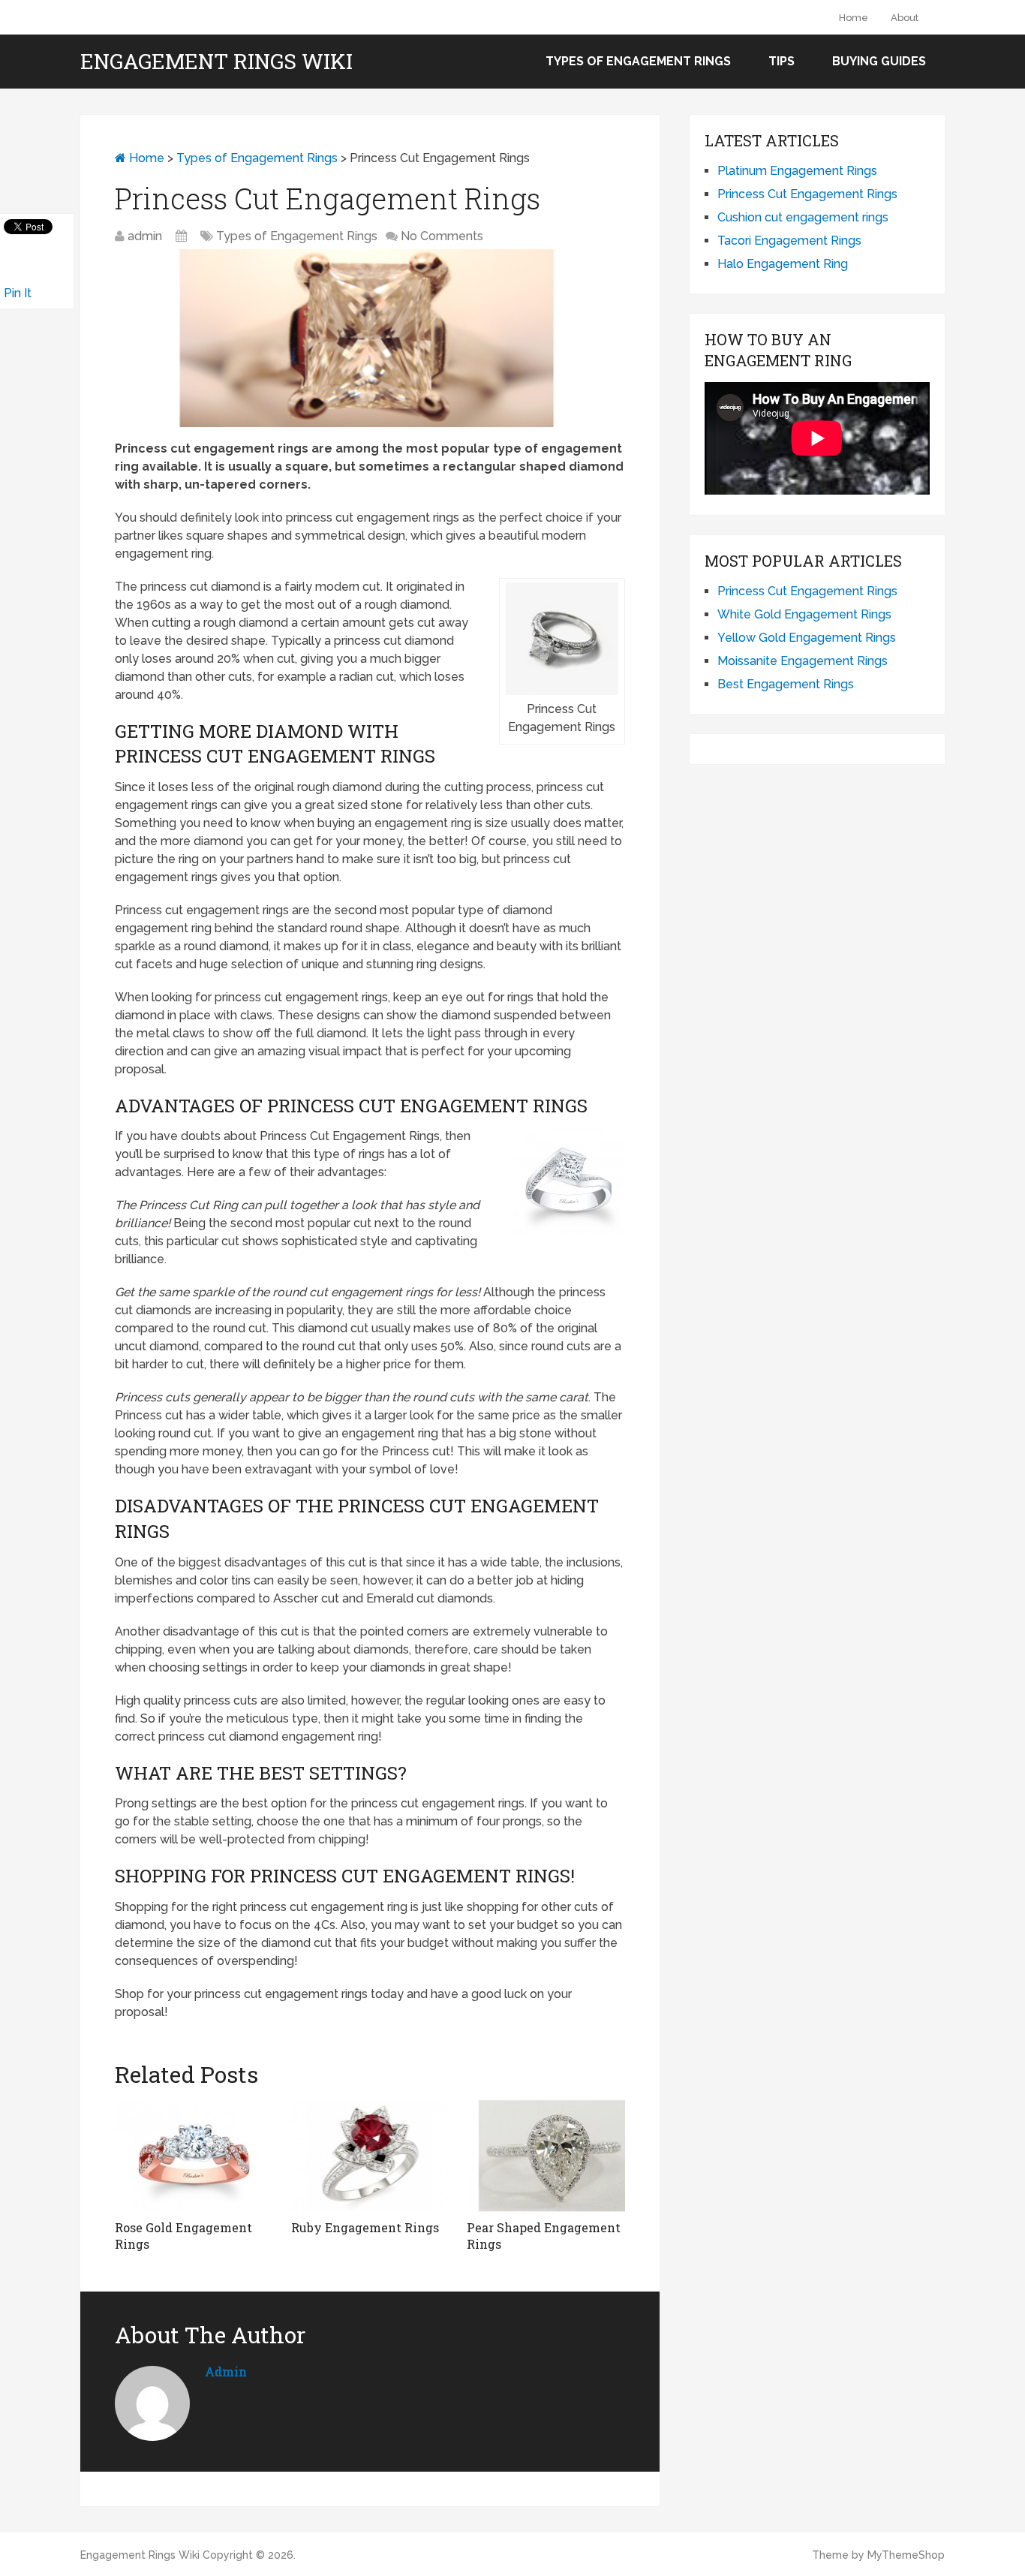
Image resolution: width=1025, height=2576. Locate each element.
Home (854, 18)
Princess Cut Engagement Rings (807, 194)
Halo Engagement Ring (783, 264)
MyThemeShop (906, 2555)
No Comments (442, 236)
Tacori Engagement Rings (789, 241)
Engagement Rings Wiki (216, 62)
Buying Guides (879, 61)
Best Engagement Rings (786, 684)
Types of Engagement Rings (638, 61)
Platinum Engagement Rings (797, 171)
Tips (782, 61)
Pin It (18, 293)
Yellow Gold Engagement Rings (807, 638)
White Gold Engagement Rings (804, 614)
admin (145, 236)
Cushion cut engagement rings (803, 217)
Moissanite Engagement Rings (803, 661)
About (905, 18)
